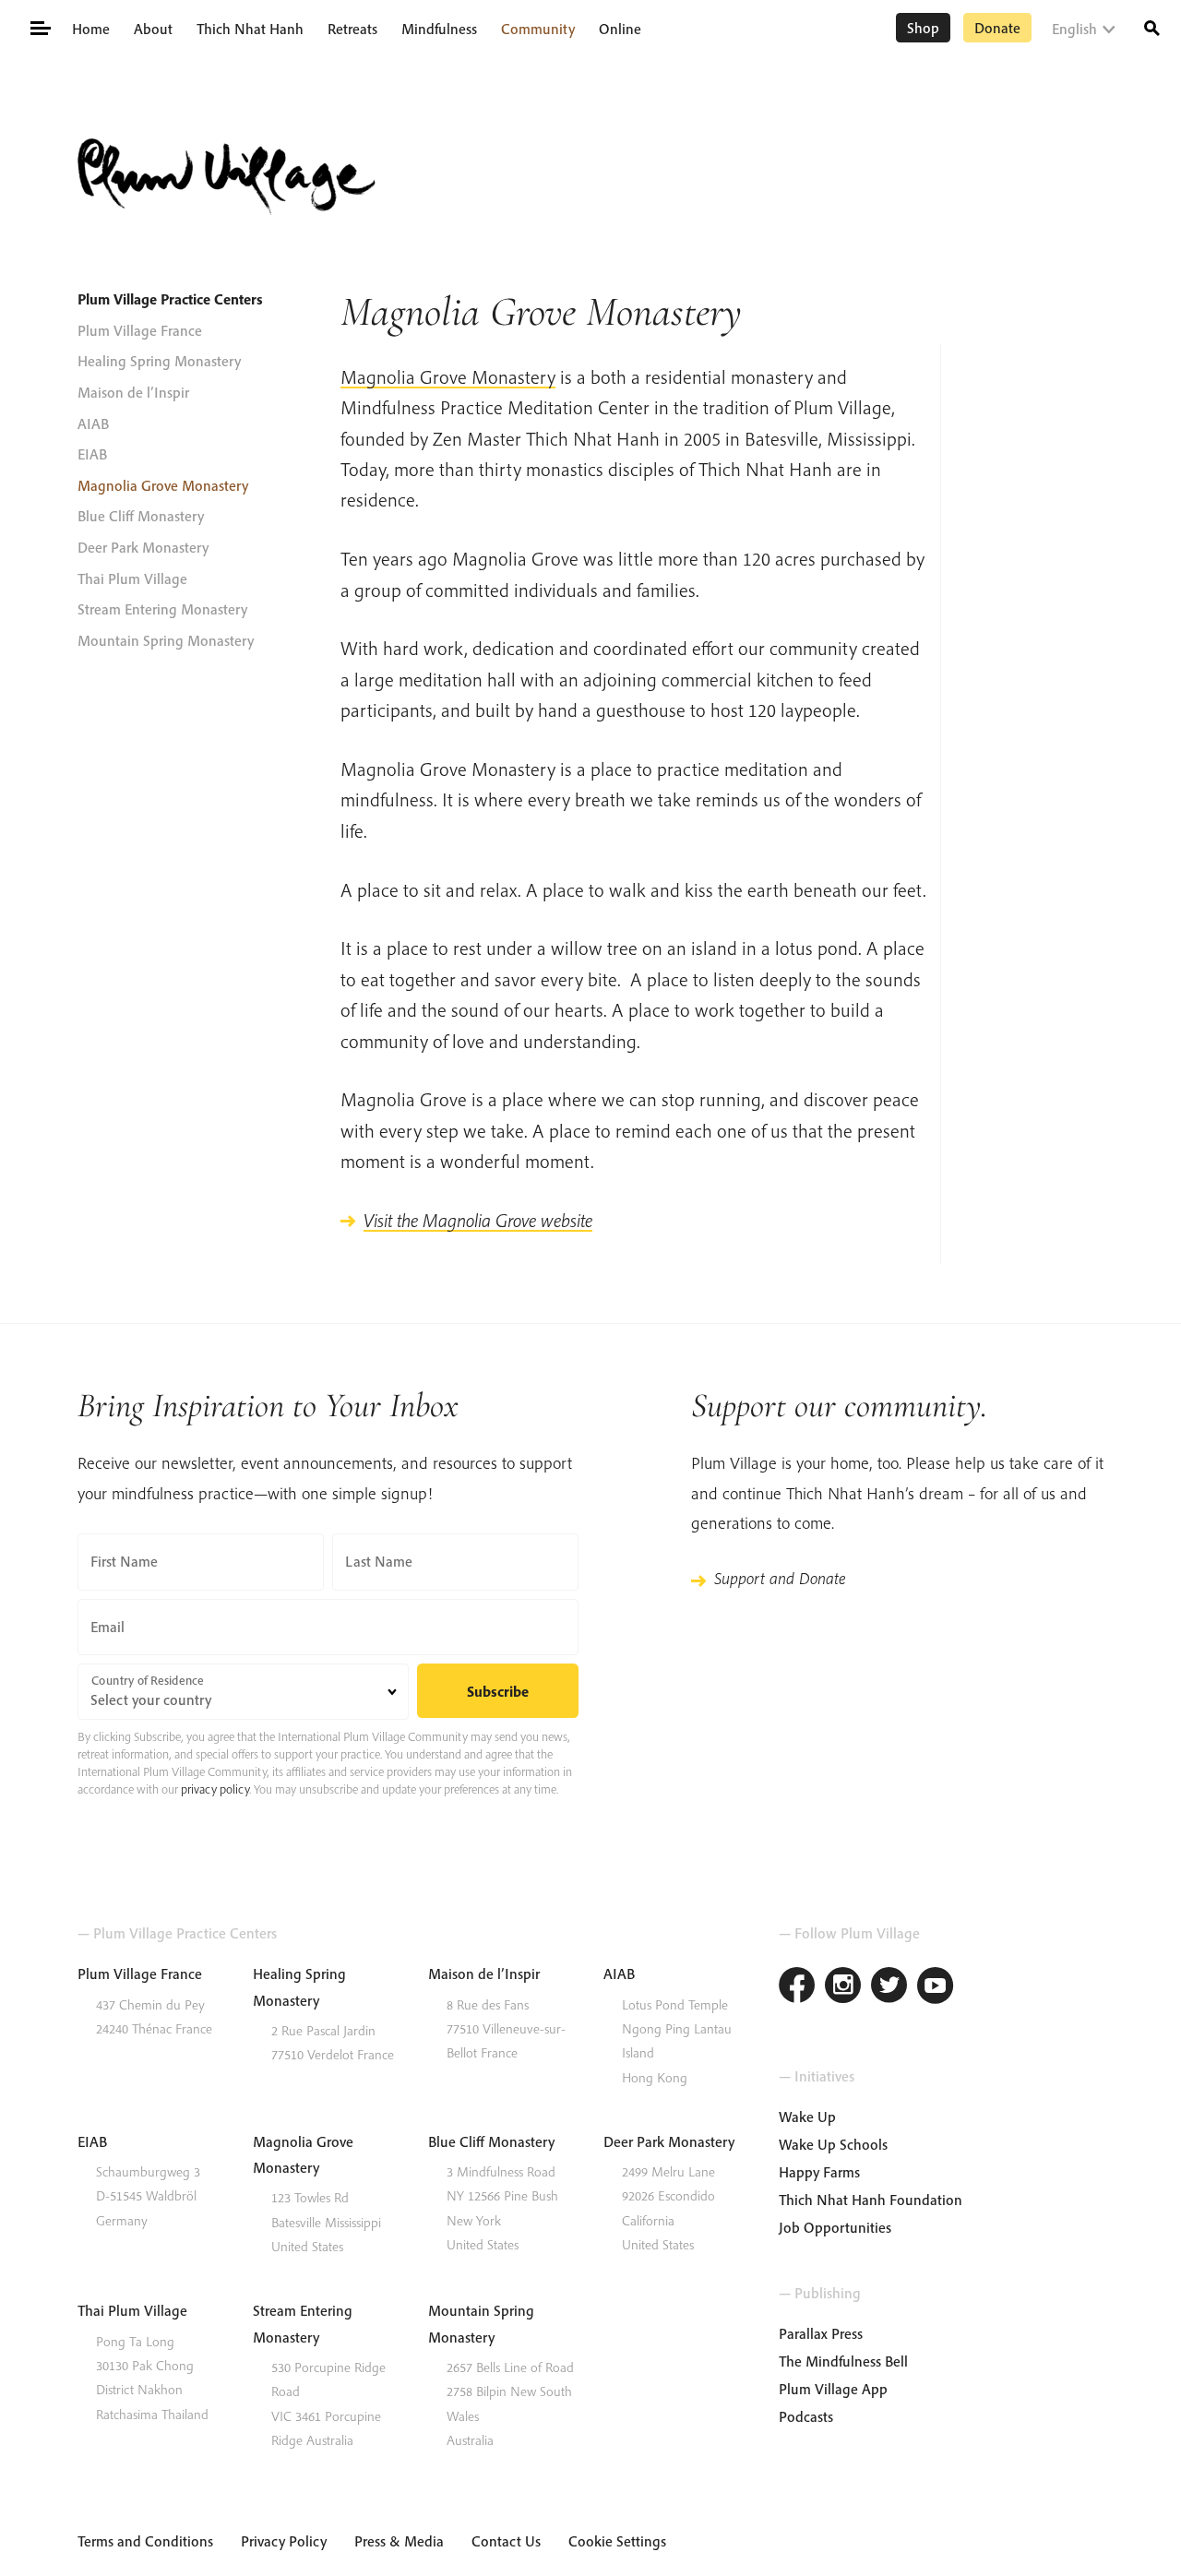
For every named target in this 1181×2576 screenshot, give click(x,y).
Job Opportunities (835, 2227)
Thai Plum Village (132, 578)
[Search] (1152, 26)
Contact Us (506, 2541)
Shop (923, 28)
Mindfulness (439, 29)
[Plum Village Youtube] (936, 1988)
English (1074, 29)
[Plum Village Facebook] (797, 1988)
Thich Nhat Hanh (250, 29)
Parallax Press (821, 2333)
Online (620, 29)
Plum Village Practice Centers (170, 299)
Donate (997, 28)
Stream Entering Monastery (162, 609)
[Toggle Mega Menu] (39, 27)
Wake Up (807, 2117)
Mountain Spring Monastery (166, 640)
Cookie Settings (617, 2541)
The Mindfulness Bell (843, 2361)
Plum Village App (833, 2389)
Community (538, 29)
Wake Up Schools (833, 2144)
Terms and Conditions (145, 2541)
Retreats (352, 29)
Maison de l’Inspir (133, 392)
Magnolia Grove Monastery (163, 485)
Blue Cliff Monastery (141, 516)
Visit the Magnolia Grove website (478, 1220)
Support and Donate (780, 1578)
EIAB (92, 454)
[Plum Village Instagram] (843, 1988)
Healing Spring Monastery (159, 361)
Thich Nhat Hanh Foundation (871, 2200)
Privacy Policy (284, 2541)
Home (91, 29)
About (153, 29)
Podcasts (806, 2416)
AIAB (93, 423)
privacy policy (215, 1789)
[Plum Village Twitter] (889, 1988)
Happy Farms (819, 2172)
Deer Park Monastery (143, 547)
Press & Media (399, 2541)
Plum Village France (140, 330)
